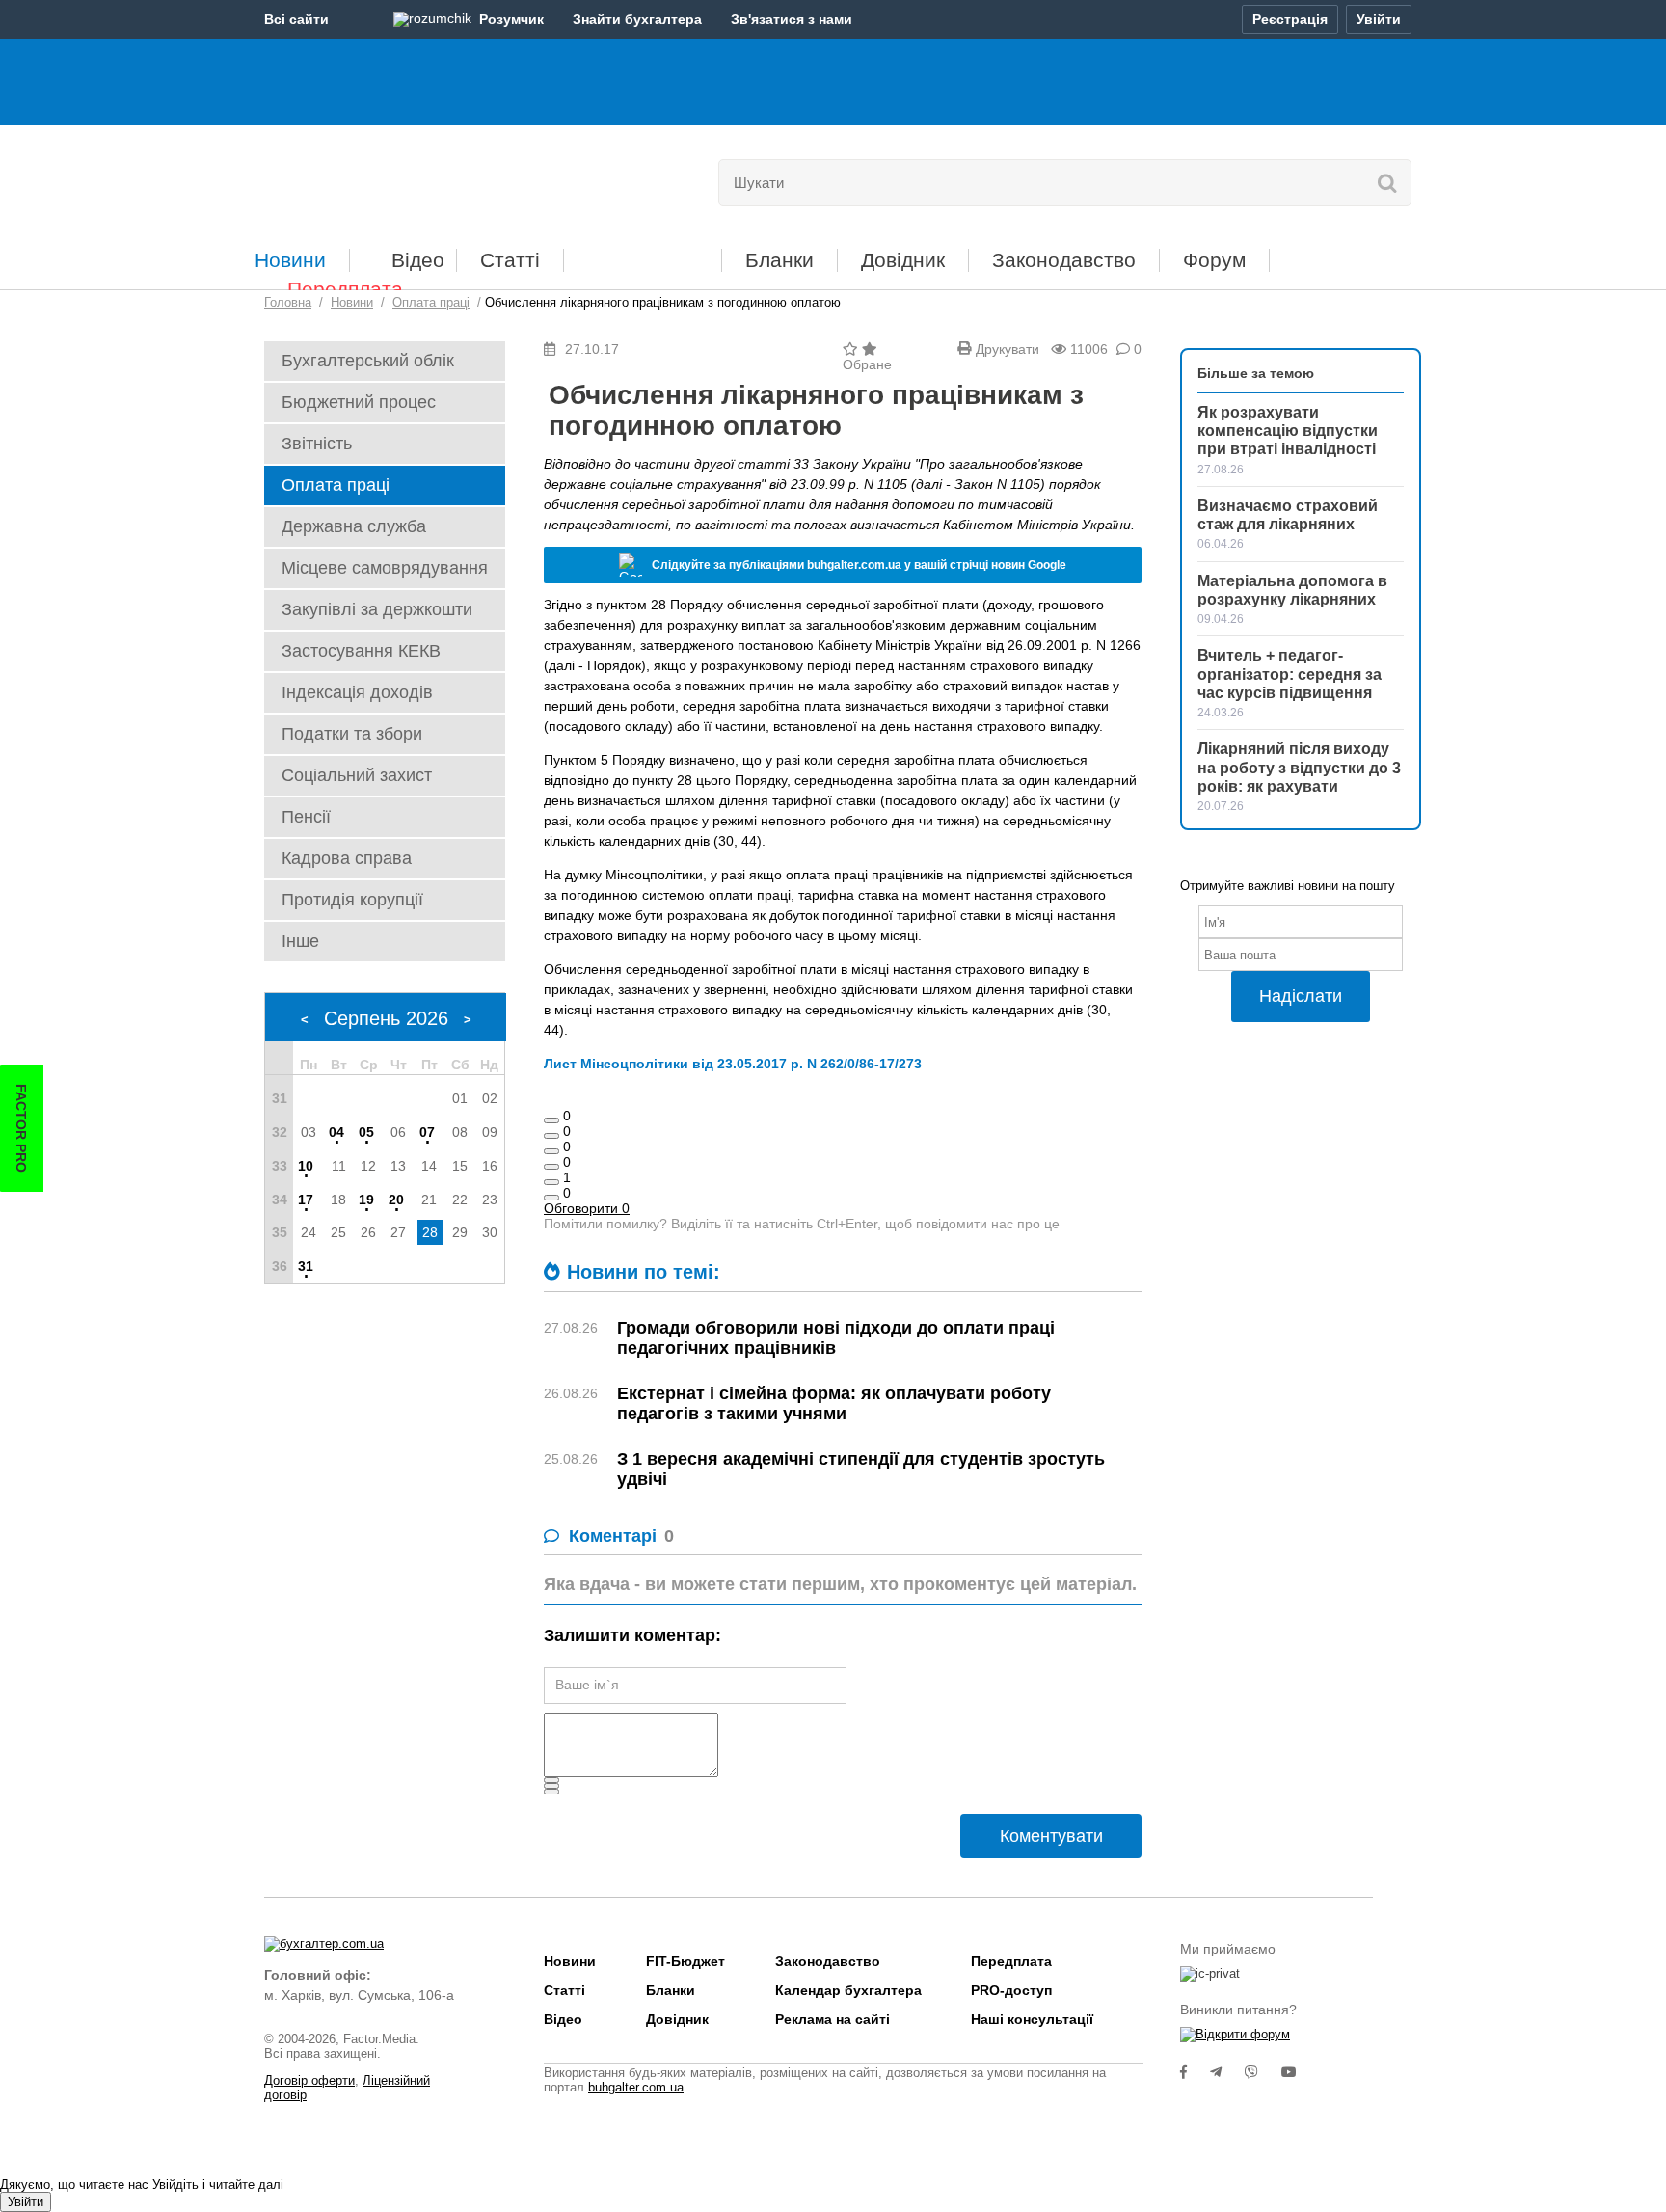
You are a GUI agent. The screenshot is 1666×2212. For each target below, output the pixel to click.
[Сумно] (551, 1167)
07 (427, 1132)
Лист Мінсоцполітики (618, 1064)
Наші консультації (1032, 2019)
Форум (1214, 260)
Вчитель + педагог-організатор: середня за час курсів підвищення (1290, 674)
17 (306, 1200)
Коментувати (1051, 1836)
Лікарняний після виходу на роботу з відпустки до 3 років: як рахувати (1299, 767)
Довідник (903, 260)
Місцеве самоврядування (385, 568)
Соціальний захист (357, 775)
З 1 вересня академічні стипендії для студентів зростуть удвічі (861, 1469)
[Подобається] (551, 1120)
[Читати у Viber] (1263, 2072)
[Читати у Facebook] (1195, 2072)
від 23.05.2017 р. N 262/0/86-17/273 (807, 1064)
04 (336, 1132)
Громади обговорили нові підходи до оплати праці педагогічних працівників (836, 1338)
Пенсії (306, 817)
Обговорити (587, 1208)
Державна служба (354, 526)
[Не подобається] (551, 1198)
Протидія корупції (352, 900)
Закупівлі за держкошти (377, 609)
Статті (510, 260)
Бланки (779, 260)
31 (306, 1266)
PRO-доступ (1011, 1990)
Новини (290, 260)
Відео (418, 260)
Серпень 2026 (386, 1018)
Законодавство (1064, 260)
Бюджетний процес (359, 402)
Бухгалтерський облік (368, 361)
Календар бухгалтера (848, 1990)
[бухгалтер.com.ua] (397, 178)
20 (396, 1200)
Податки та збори (352, 734)
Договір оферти (309, 2080)
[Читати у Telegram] (1227, 2072)
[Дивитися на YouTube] (1299, 2072)
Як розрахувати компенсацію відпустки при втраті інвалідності (1288, 431)
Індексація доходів (357, 692)
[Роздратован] (551, 1182)
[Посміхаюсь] (551, 1136)
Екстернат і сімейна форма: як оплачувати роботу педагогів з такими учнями (834, 1403)
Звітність (317, 444)
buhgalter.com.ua (636, 2087)
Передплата (345, 289)
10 (306, 1166)
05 (366, 1132)
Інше (300, 941)
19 (366, 1200)
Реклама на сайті (833, 2019)
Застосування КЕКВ (361, 651)
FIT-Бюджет (643, 253)
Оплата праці (336, 485)
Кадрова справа (347, 858)
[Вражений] (551, 1151)
